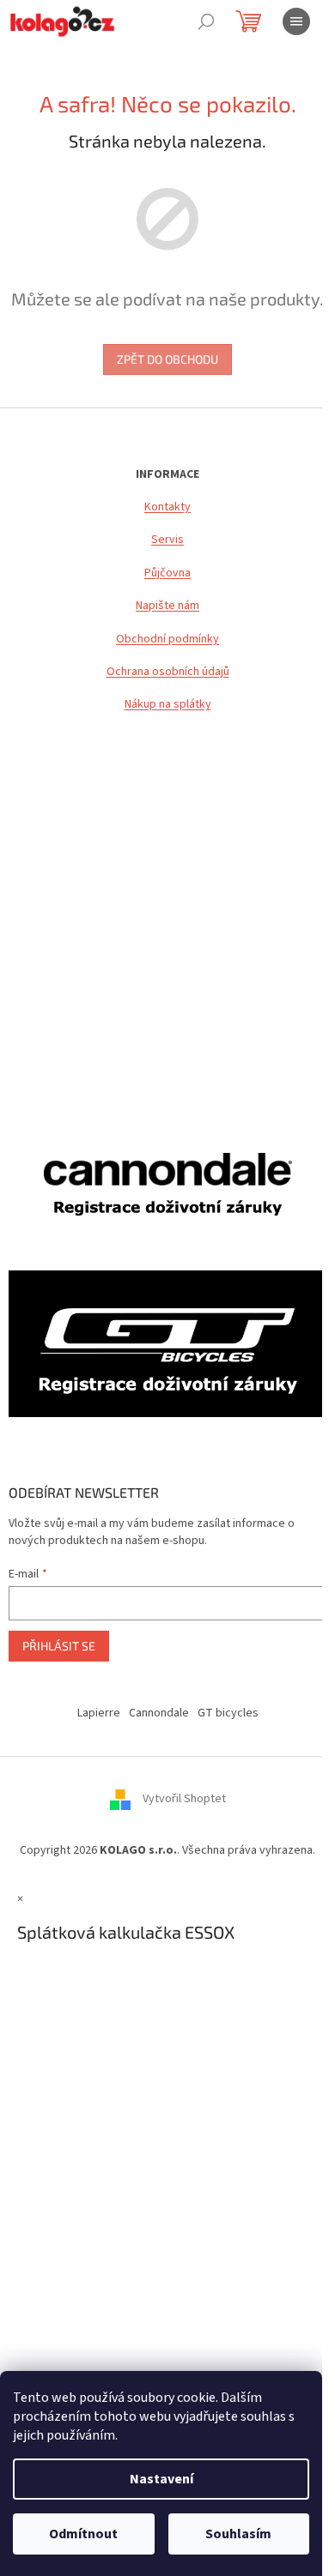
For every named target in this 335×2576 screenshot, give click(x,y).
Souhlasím (238, 2534)
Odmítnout (83, 2534)
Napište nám (167, 606)
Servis (167, 540)
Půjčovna (167, 573)
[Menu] (296, 21)
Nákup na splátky (168, 705)
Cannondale (159, 1713)
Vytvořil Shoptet (184, 1799)
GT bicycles (228, 1713)
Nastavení (161, 2479)
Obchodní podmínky (167, 639)
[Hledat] (206, 21)
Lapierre (99, 1713)
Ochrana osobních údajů (168, 672)
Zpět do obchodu (167, 359)
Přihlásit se (59, 1646)
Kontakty (167, 507)
